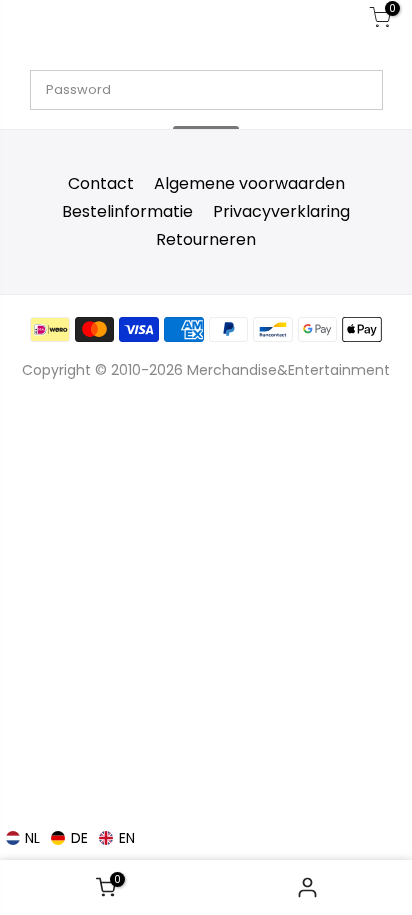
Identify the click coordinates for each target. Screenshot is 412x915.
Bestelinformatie (127, 211)
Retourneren (206, 239)
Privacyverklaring (281, 211)
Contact (101, 183)
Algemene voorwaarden (249, 183)
